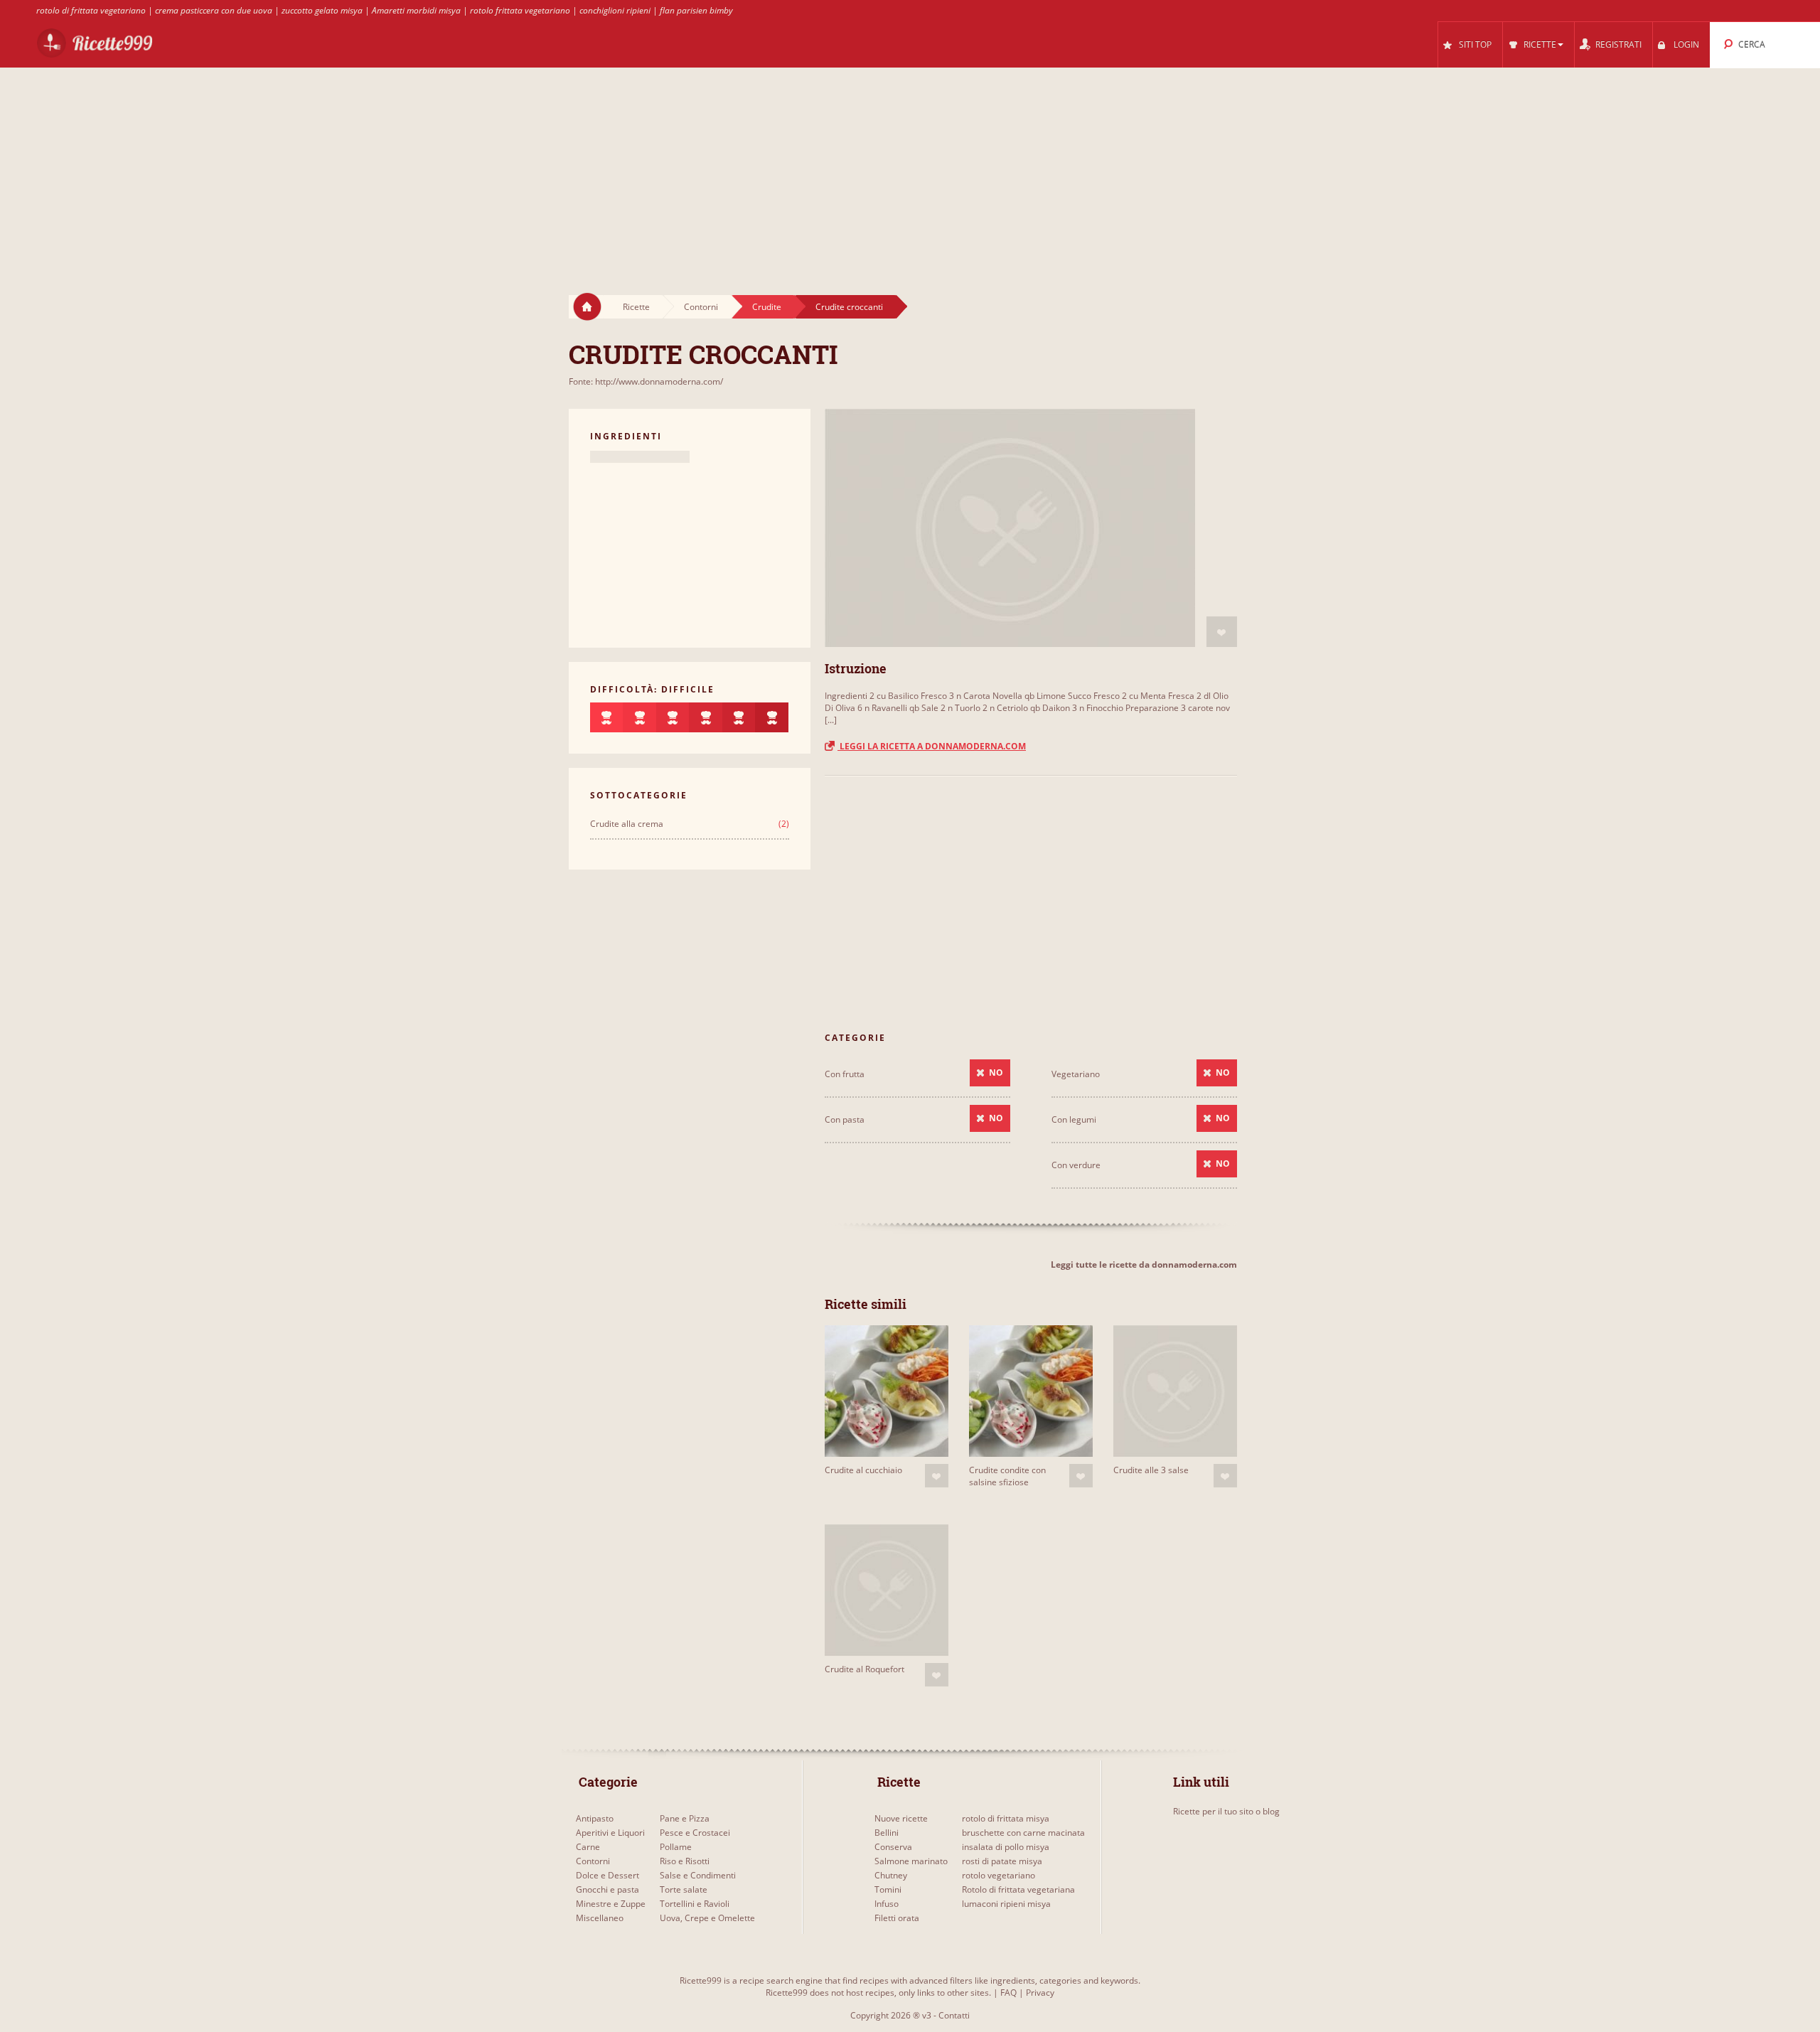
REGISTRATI (1618, 44)
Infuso (887, 1904)
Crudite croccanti (849, 307)
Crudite (767, 307)
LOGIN (1686, 44)
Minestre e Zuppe (611, 1904)
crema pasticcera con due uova (214, 10)
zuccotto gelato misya (322, 10)
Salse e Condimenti (698, 1875)
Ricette (636, 307)
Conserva (893, 1847)
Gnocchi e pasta (607, 1889)
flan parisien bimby (696, 10)
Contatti (954, 2015)
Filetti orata (897, 1918)
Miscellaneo (600, 1918)
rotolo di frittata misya (1006, 1818)
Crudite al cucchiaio (863, 1470)
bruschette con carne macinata (1023, 1833)
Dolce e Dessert (607, 1875)
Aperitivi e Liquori (610, 1833)
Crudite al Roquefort (864, 1669)
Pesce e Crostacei (695, 1833)
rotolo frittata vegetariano (520, 10)
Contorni (701, 307)
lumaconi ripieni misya (1006, 1904)
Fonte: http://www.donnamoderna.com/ (646, 381)
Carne (588, 1847)
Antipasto (595, 1818)
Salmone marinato (911, 1861)
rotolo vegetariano (999, 1875)
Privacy (1040, 1993)
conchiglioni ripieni (615, 10)
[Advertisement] (910, 168)
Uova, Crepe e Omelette (707, 1918)
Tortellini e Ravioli (695, 1904)
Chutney (891, 1875)
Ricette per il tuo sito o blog (1226, 1811)
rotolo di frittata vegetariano (91, 10)
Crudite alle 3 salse (1151, 1470)
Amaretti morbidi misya (416, 10)
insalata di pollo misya (1006, 1847)
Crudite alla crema (627, 824)
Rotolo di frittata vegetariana (1018, 1889)
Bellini (887, 1833)
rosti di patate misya (1002, 1861)
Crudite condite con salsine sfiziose (1007, 1476)
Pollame (676, 1847)
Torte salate (684, 1889)
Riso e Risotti (685, 1861)
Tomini (888, 1889)
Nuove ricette (901, 1818)
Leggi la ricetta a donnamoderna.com (932, 746)
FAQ (1008, 1993)
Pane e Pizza (685, 1818)
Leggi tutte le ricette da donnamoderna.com (1144, 1264)
